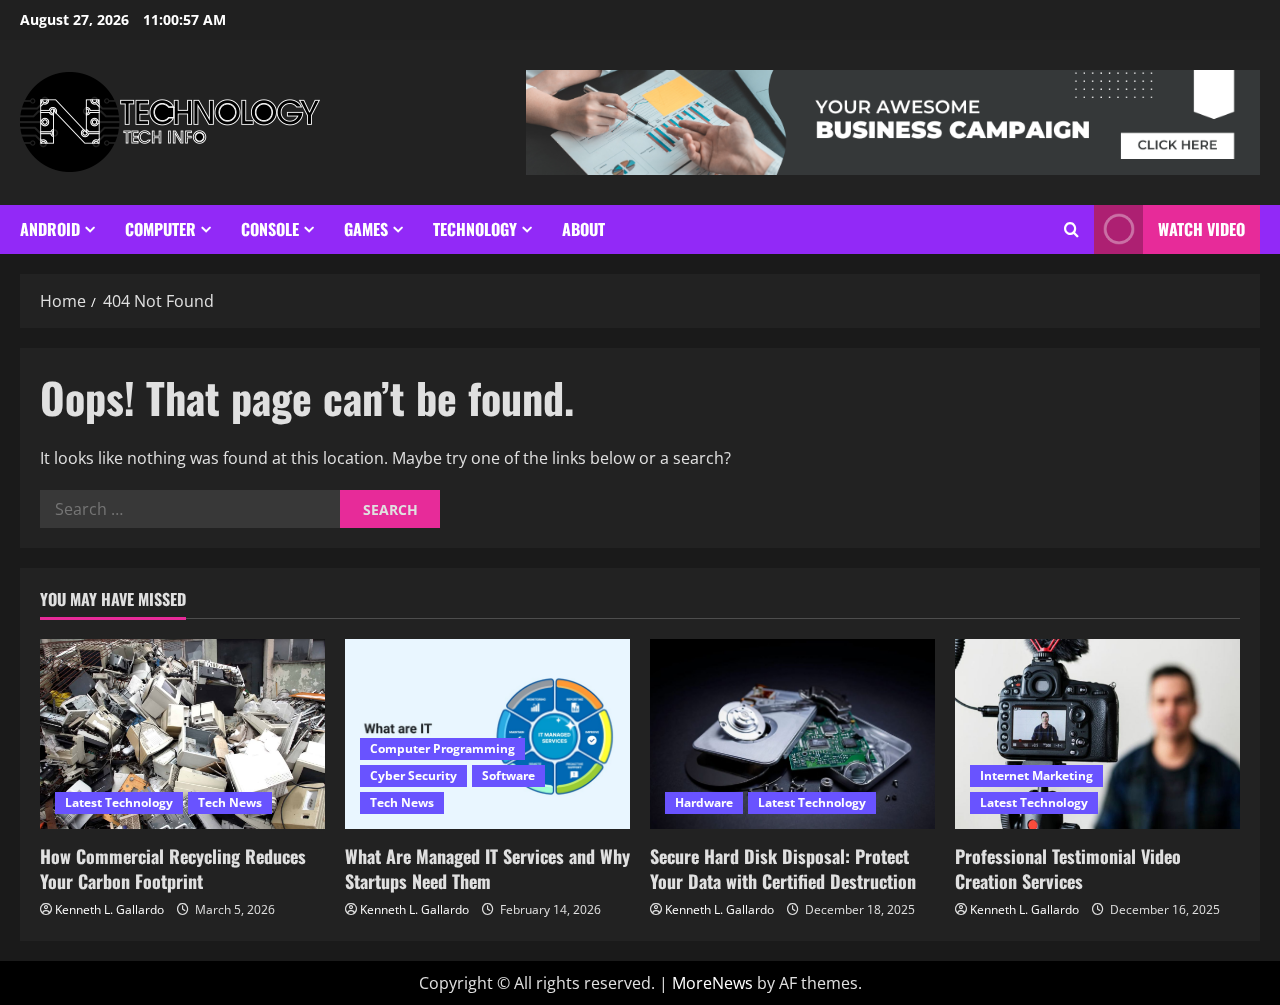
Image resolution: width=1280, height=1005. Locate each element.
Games (366, 229)
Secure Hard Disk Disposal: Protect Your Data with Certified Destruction (783, 868)
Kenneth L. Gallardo (109, 909)
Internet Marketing (1036, 775)
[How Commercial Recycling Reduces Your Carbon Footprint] (182, 734)
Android (50, 229)
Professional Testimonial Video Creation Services (1068, 868)
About (583, 229)
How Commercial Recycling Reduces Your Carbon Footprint (173, 868)
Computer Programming (442, 748)
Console (270, 229)
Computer (160, 229)
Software (508, 775)
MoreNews (712, 983)
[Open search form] (1071, 229)
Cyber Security (413, 775)
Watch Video (1201, 229)
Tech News (230, 802)
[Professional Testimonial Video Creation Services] (1097, 734)
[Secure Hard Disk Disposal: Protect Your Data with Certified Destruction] (792, 734)
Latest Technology (119, 802)
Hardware (704, 802)
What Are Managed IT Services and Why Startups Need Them (487, 868)
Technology (475, 229)
